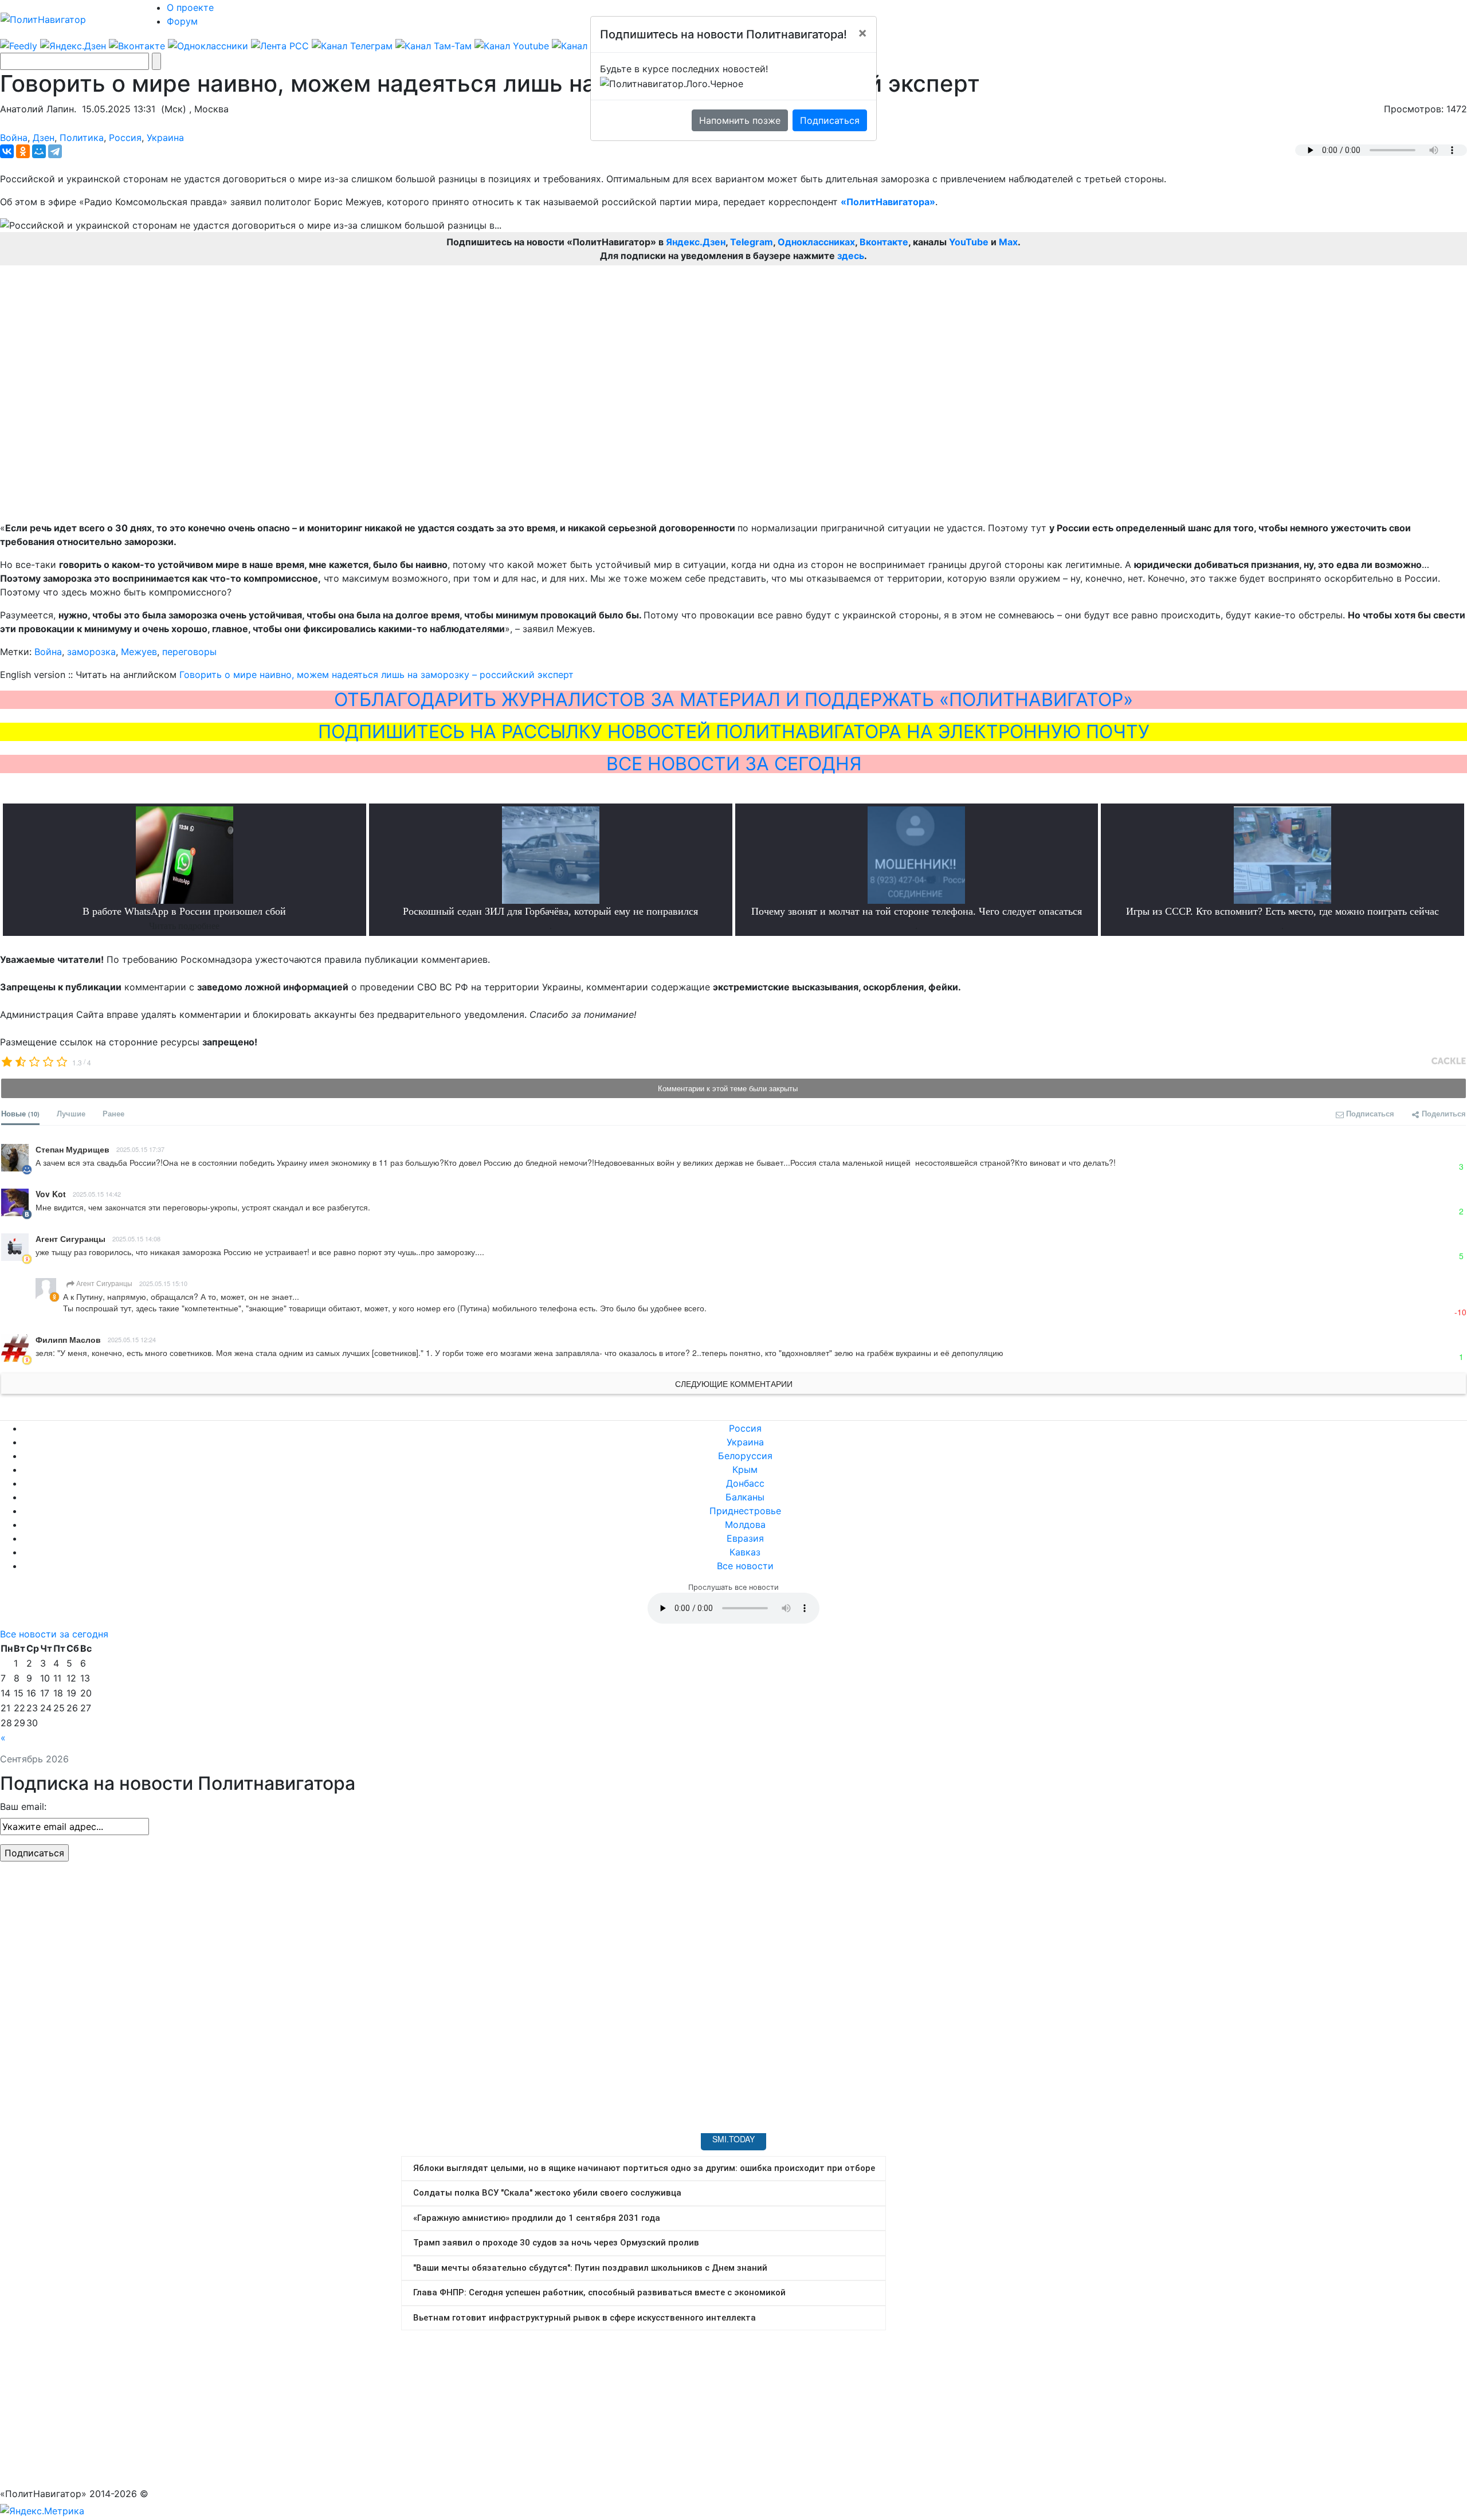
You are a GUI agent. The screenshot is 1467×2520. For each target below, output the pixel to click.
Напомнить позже (740, 120)
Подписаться (830, 120)
